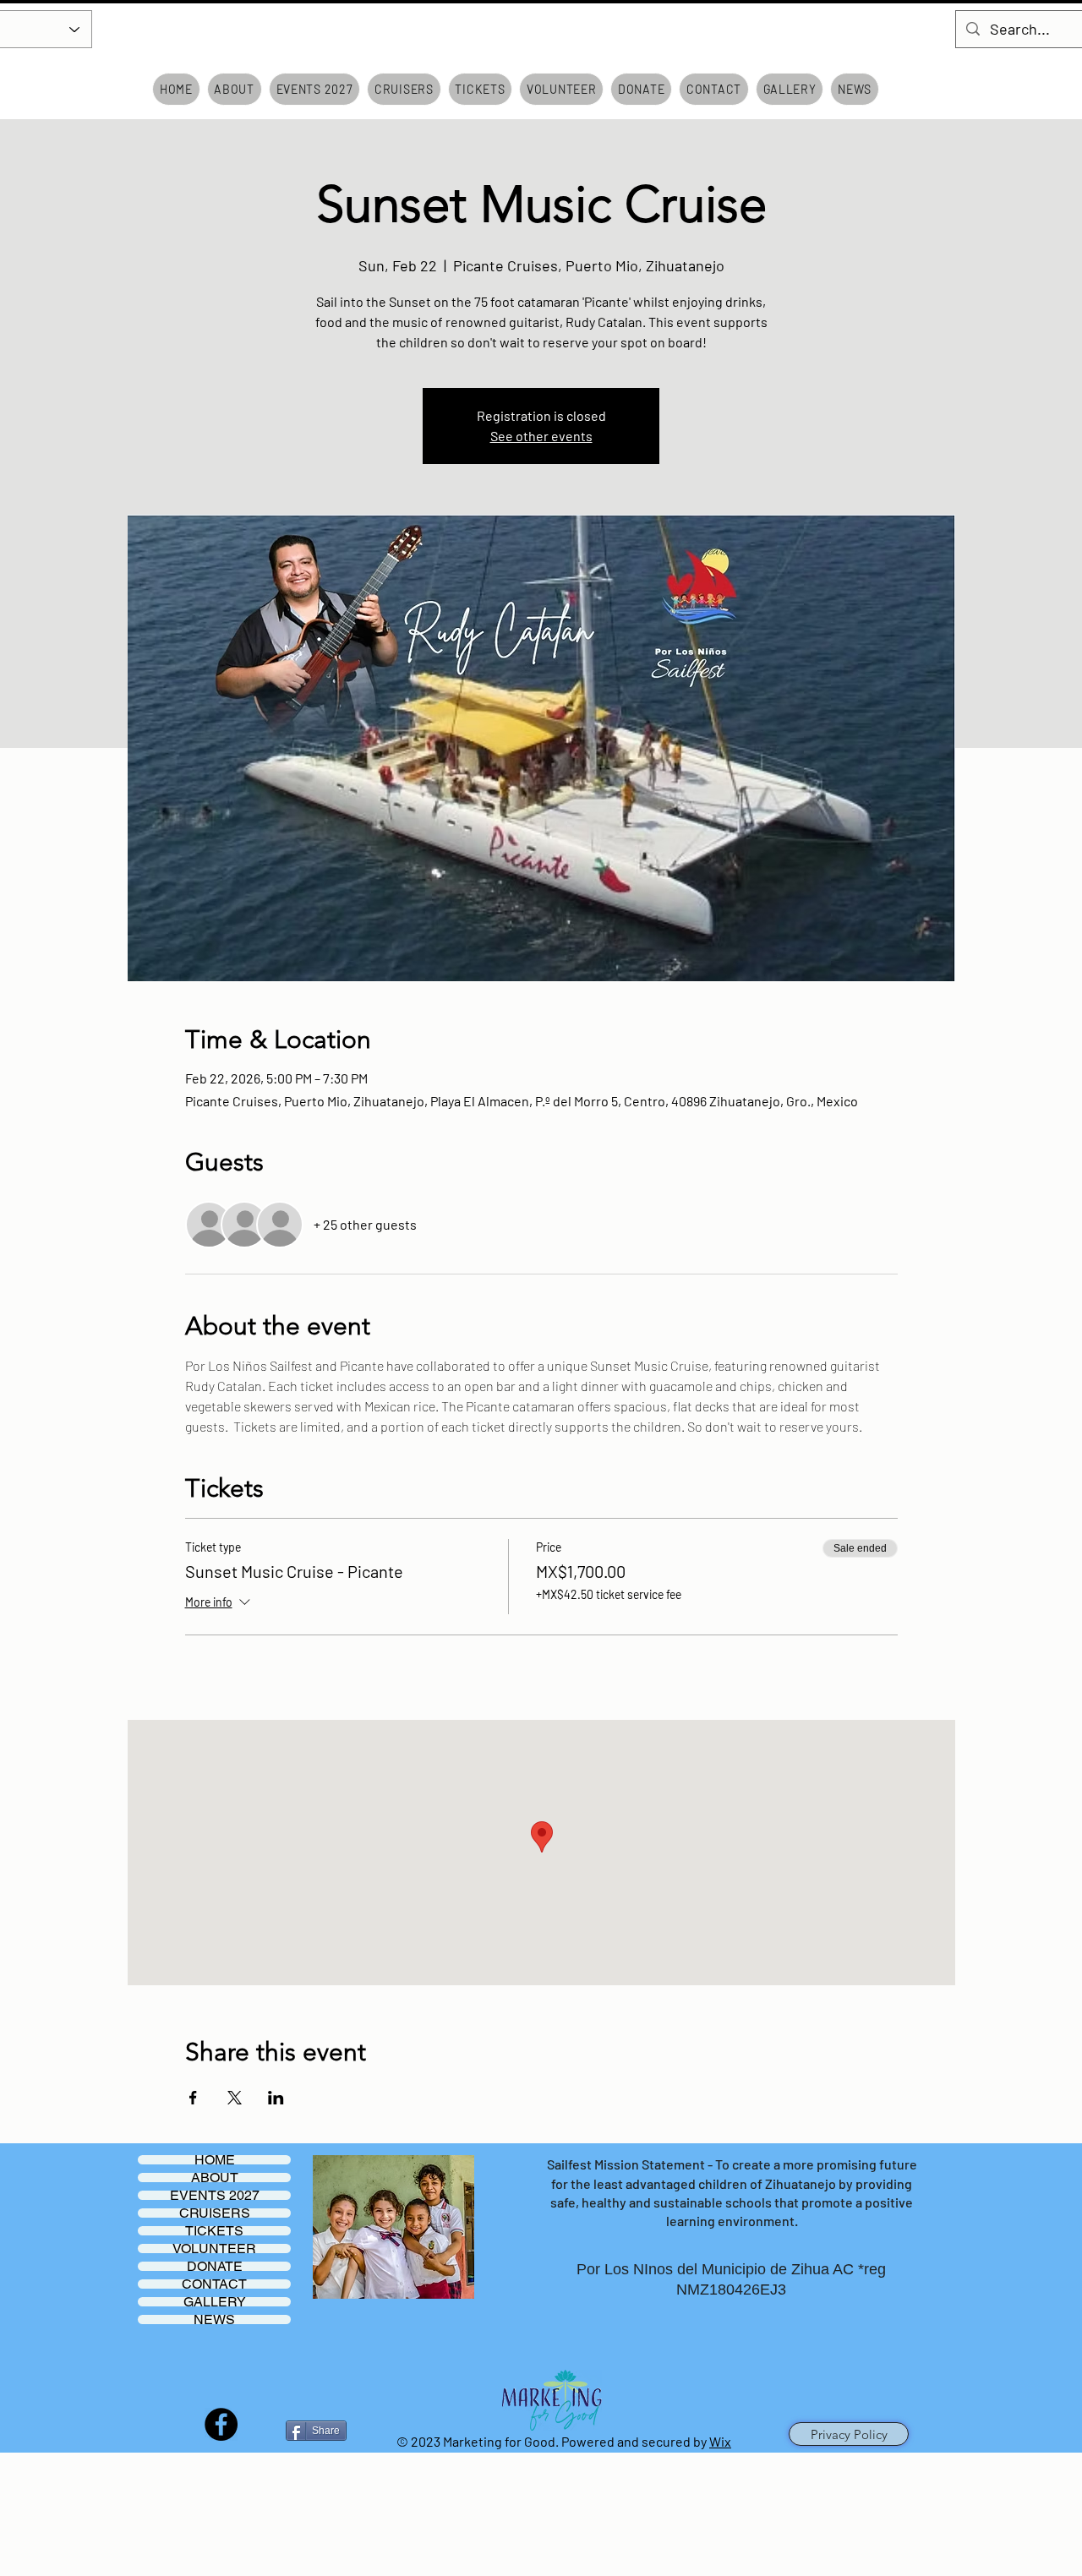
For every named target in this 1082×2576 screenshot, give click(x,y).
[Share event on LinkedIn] (276, 2098)
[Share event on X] (235, 2098)
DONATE (215, 2266)
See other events (541, 436)
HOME (215, 2160)
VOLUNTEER (214, 2249)
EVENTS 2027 (215, 2195)
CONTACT (214, 2284)
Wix (720, 2441)
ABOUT (215, 2178)
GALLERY (215, 2302)
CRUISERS (215, 2213)
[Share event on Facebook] (193, 2098)
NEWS (214, 2319)
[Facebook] (221, 2424)
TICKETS (214, 2231)
